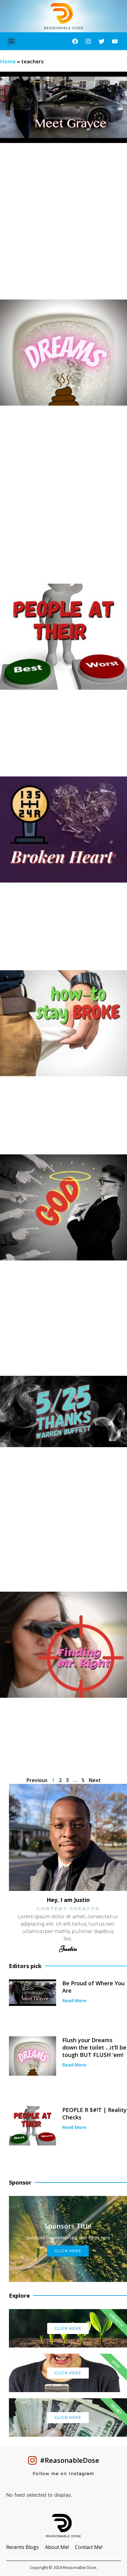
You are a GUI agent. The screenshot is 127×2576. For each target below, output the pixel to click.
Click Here (68, 2328)
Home (8, 61)
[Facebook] (75, 41)
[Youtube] (115, 41)
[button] (11, 41)
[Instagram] (88, 41)
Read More (74, 2000)
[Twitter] (102, 41)
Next (95, 1780)
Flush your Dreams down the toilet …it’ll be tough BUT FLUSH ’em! (94, 2047)
